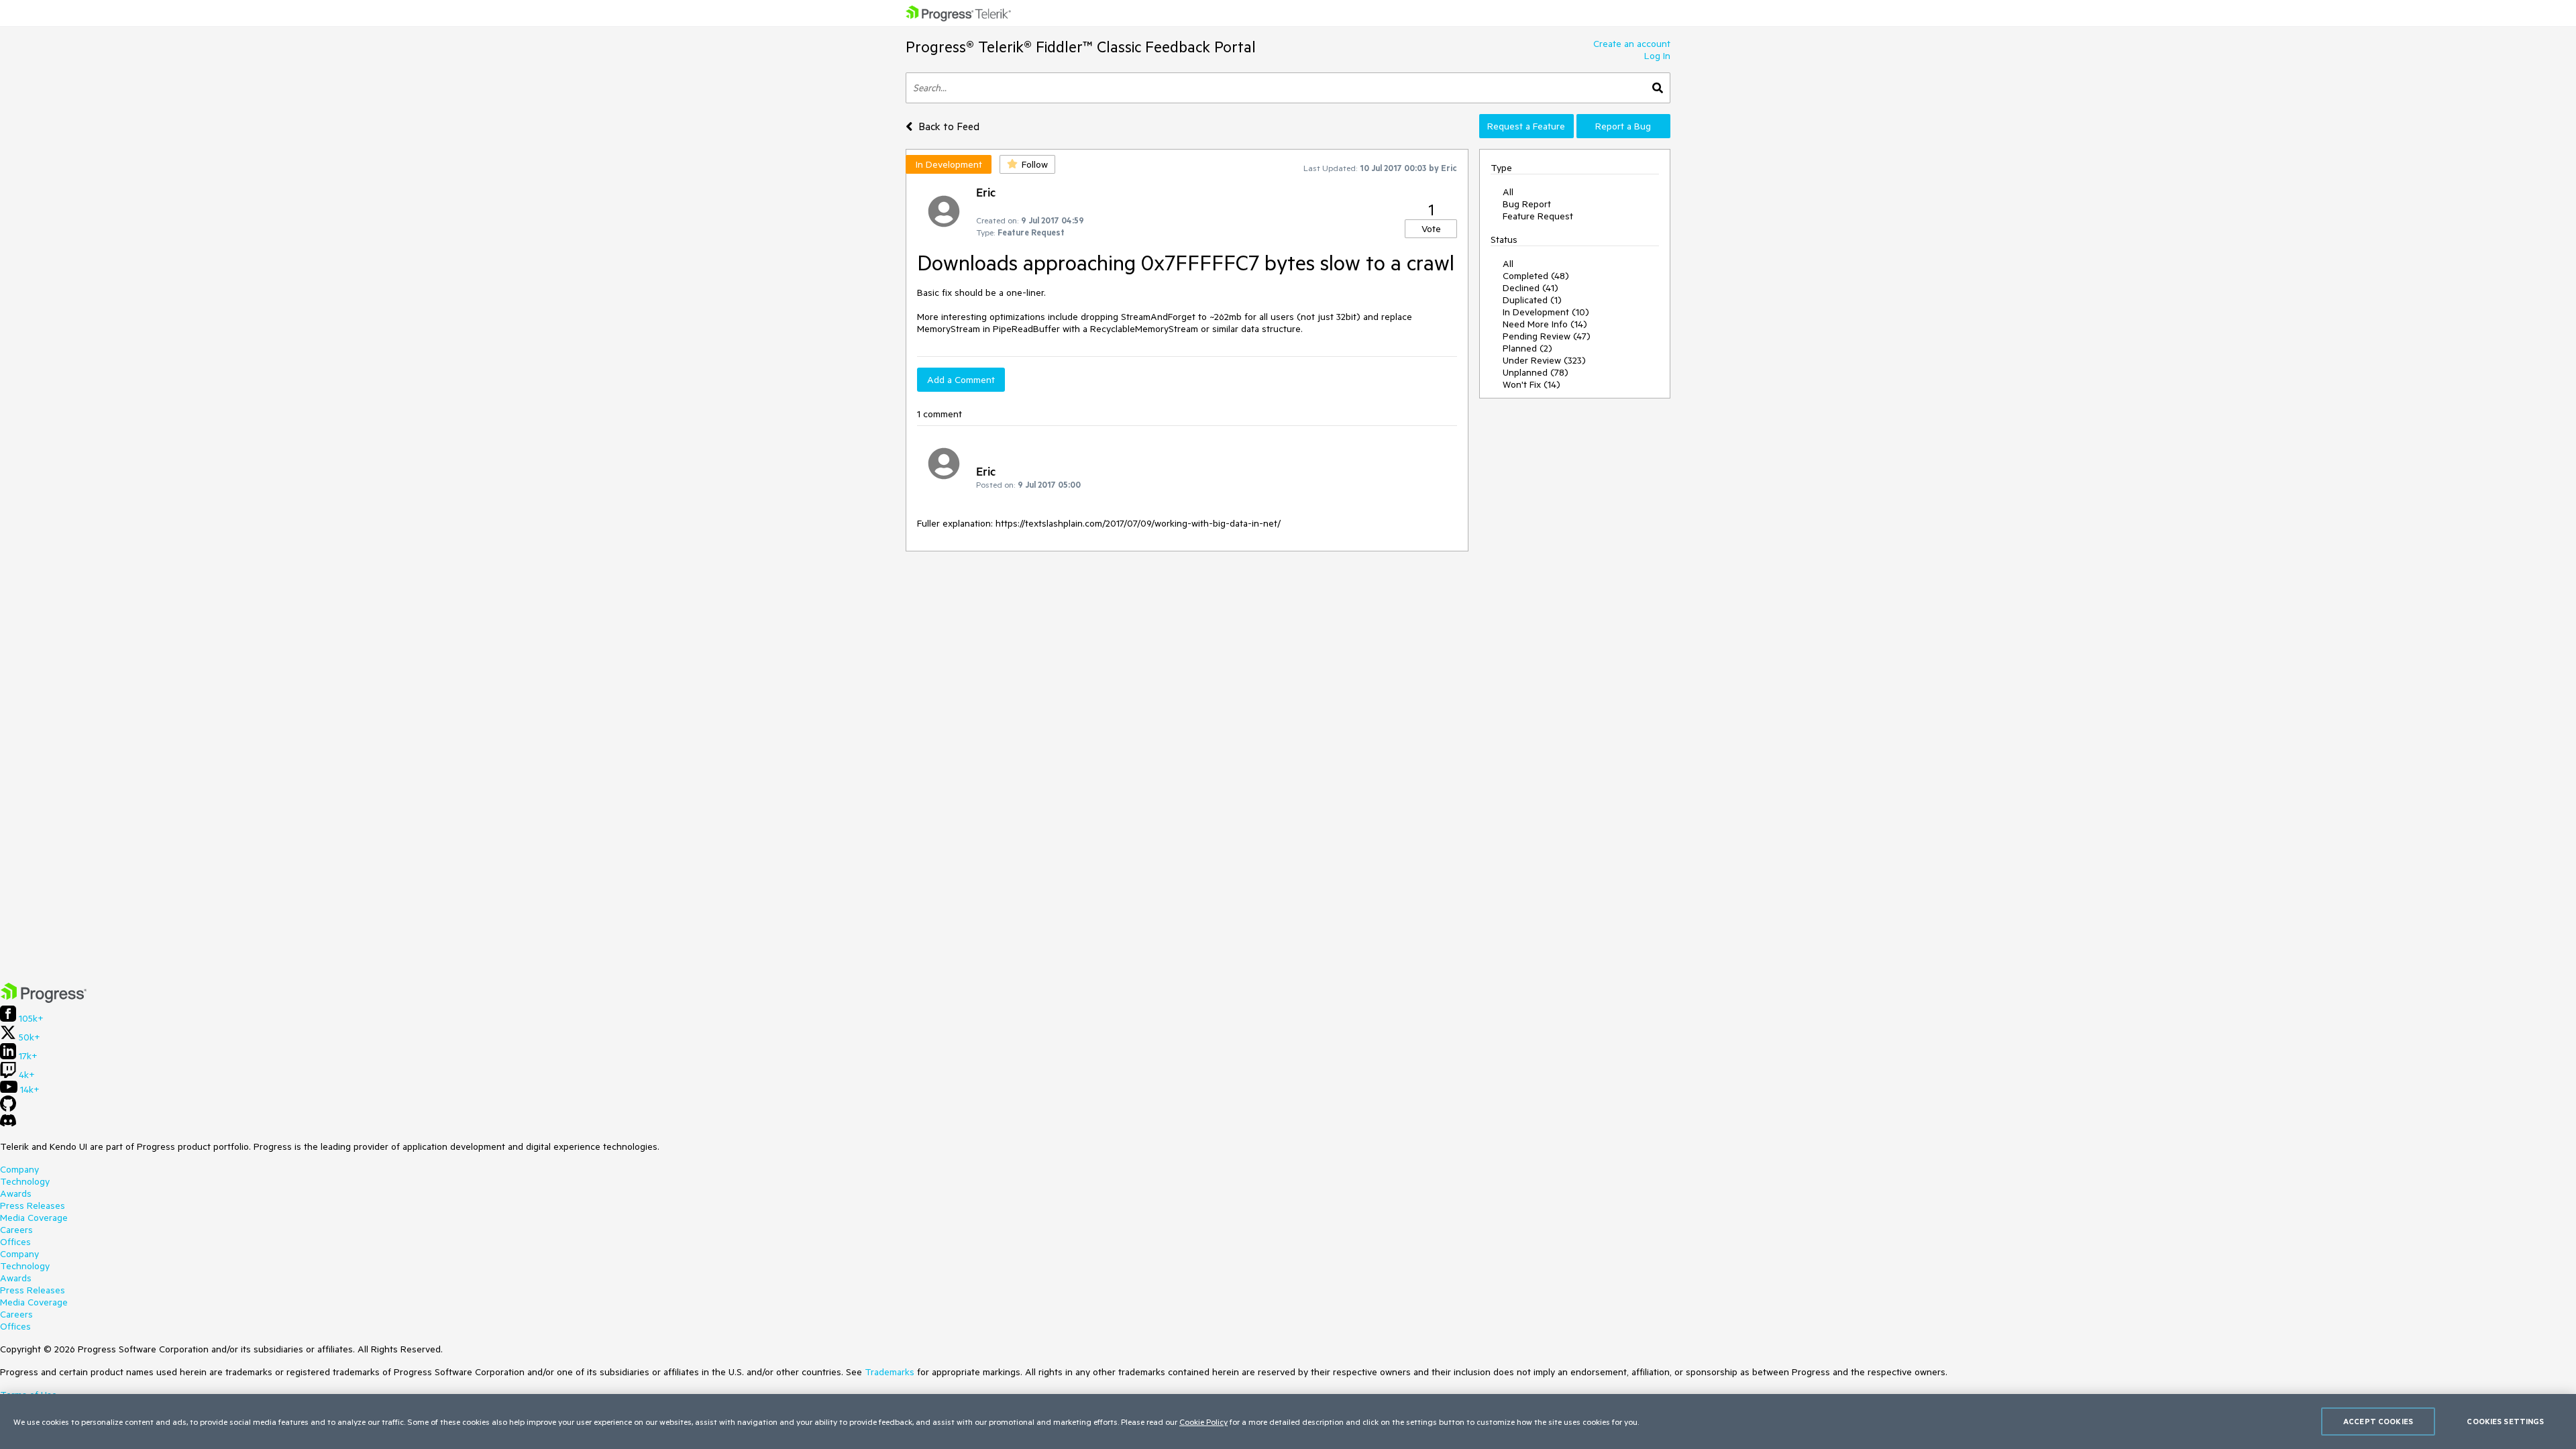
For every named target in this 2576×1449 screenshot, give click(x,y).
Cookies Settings (2505, 1421)
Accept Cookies (2378, 1421)
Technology (25, 1181)
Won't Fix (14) (1532, 384)
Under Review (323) (1544, 360)
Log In (1657, 56)
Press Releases (33, 1205)
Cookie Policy (1203, 1421)
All (1508, 192)
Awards (16, 1193)
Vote (1431, 229)
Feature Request (1538, 216)
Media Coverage (34, 1218)
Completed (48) (1536, 276)
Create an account (1632, 44)
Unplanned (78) (1536, 372)
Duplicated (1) (1532, 300)
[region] (1288, 1421)
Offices (15, 1242)
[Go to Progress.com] (44, 1000)
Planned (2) (1527, 348)
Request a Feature (1526, 126)
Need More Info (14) (1545, 324)
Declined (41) (1531, 288)
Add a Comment (961, 380)
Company (19, 1169)
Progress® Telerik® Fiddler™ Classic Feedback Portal (1081, 47)
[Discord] (8, 1124)
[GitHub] (8, 1108)
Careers (16, 1230)
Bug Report (1527, 204)
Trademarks (890, 1372)
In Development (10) (1546, 312)
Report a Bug (1623, 126)
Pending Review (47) (1547, 336)
